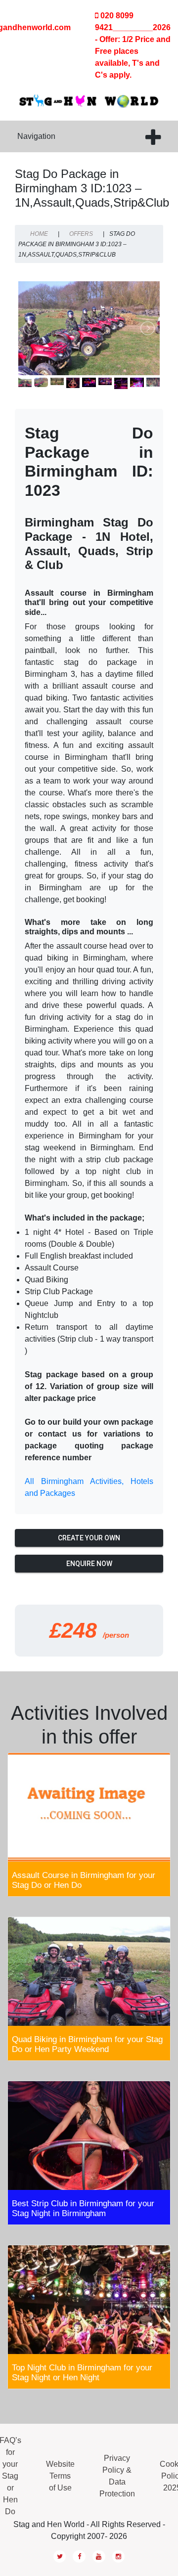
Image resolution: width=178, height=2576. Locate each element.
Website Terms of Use (60, 2476)
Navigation (36, 136)
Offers (81, 234)
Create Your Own (89, 1538)
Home (39, 234)
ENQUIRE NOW (89, 1564)
